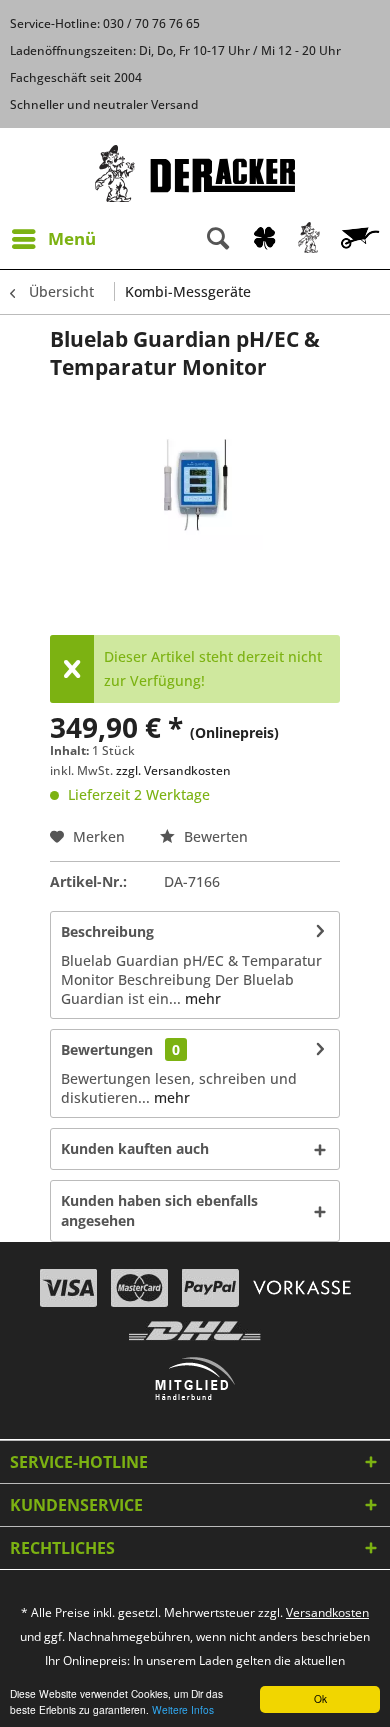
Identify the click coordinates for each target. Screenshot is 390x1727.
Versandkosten (327, 1612)
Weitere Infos (183, 1709)
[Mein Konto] (310, 239)
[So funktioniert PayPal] (210, 1288)
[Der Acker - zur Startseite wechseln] (195, 173)
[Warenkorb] (362, 239)
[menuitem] (53, 239)
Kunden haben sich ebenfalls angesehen (159, 1210)
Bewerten (214, 836)
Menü (72, 238)
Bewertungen (107, 1049)
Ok (320, 1698)
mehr (201, 998)
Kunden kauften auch (135, 1148)
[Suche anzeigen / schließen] (218, 239)
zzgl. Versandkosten (173, 770)
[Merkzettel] (264, 239)
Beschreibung (107, 931)
